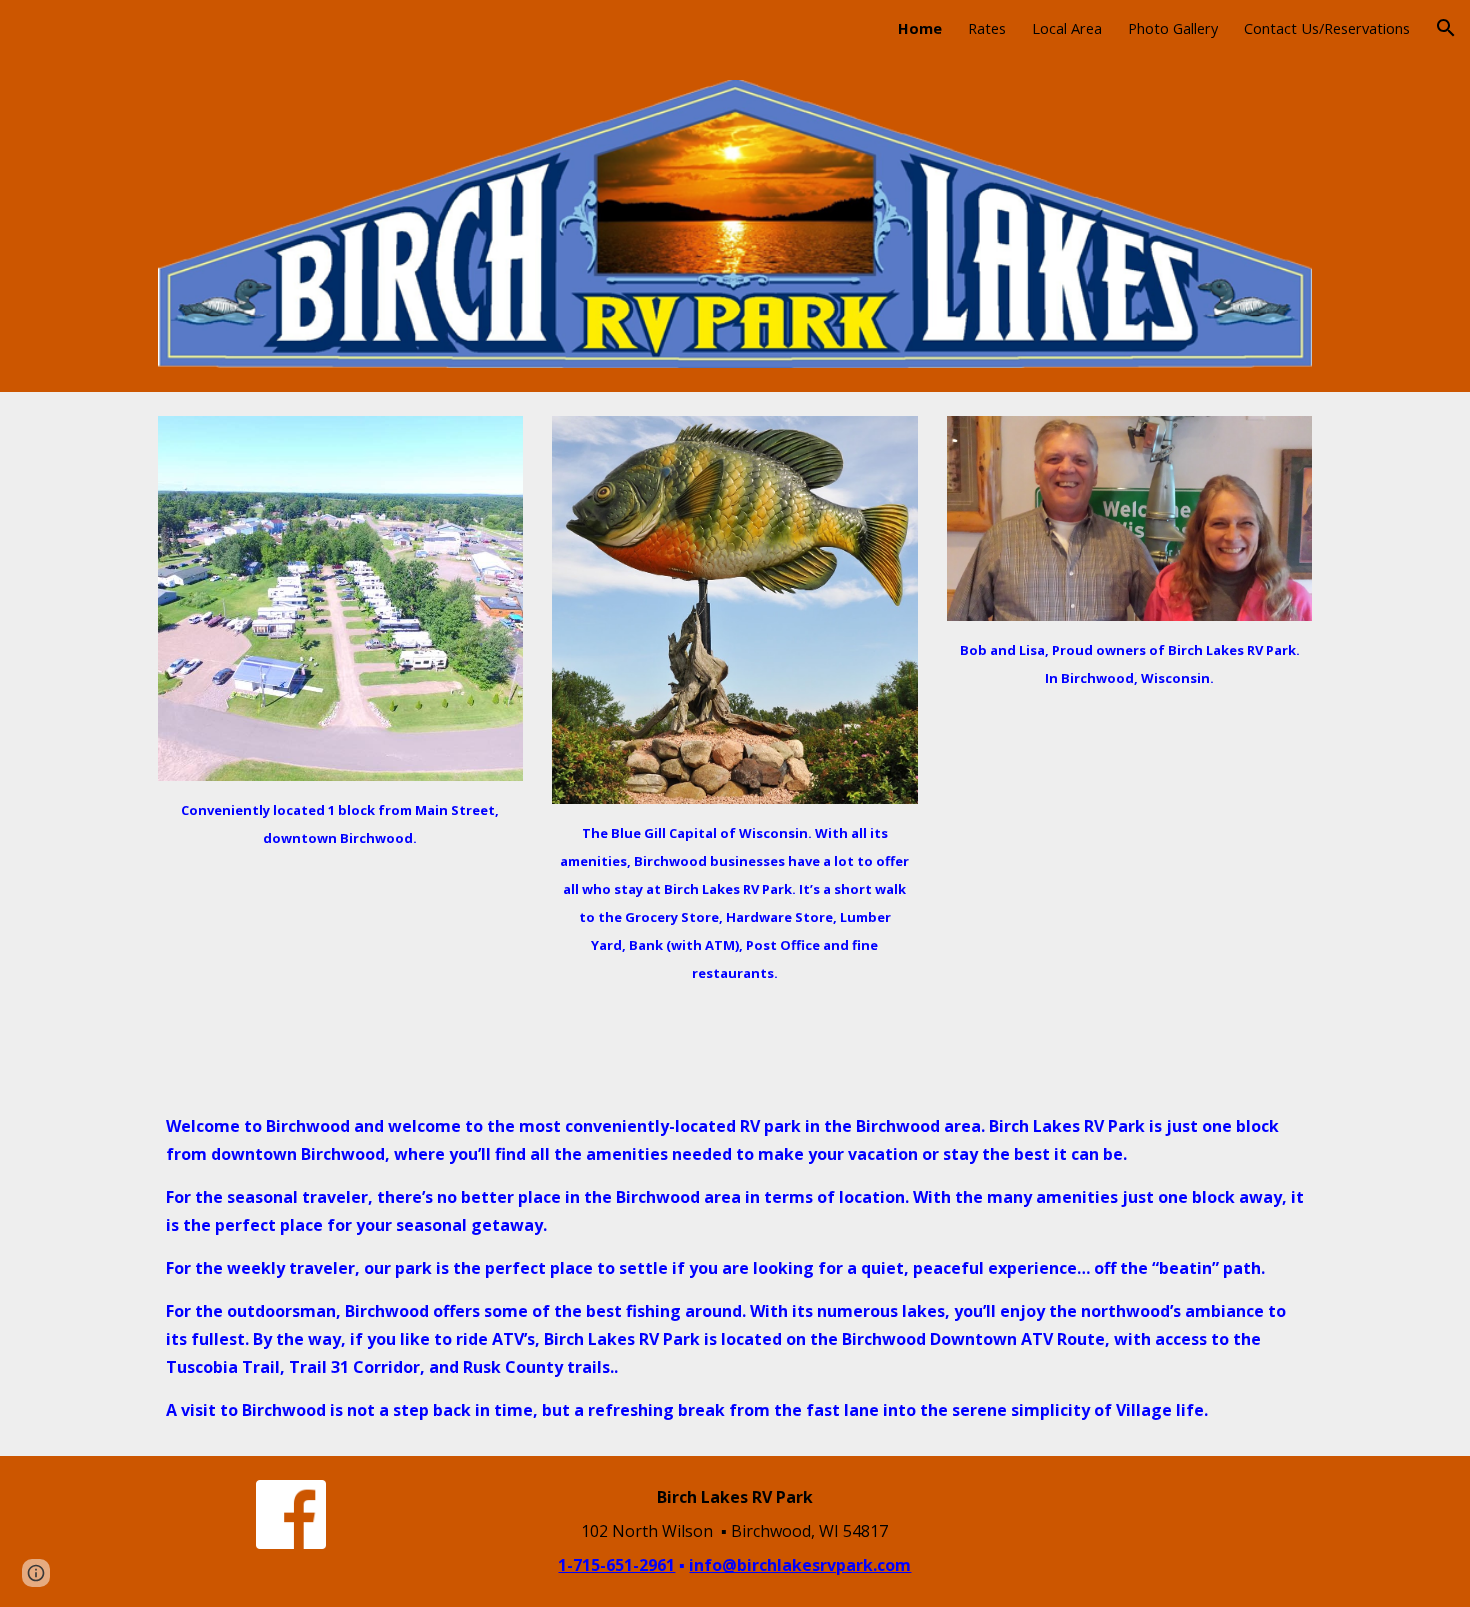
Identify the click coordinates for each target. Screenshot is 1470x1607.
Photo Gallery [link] (1173, 28)
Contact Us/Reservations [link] (1327, 28)
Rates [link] (987, 28)
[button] (1446, 28)
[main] (340, 823)
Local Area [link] (1067, 28)
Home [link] (920, 28)
